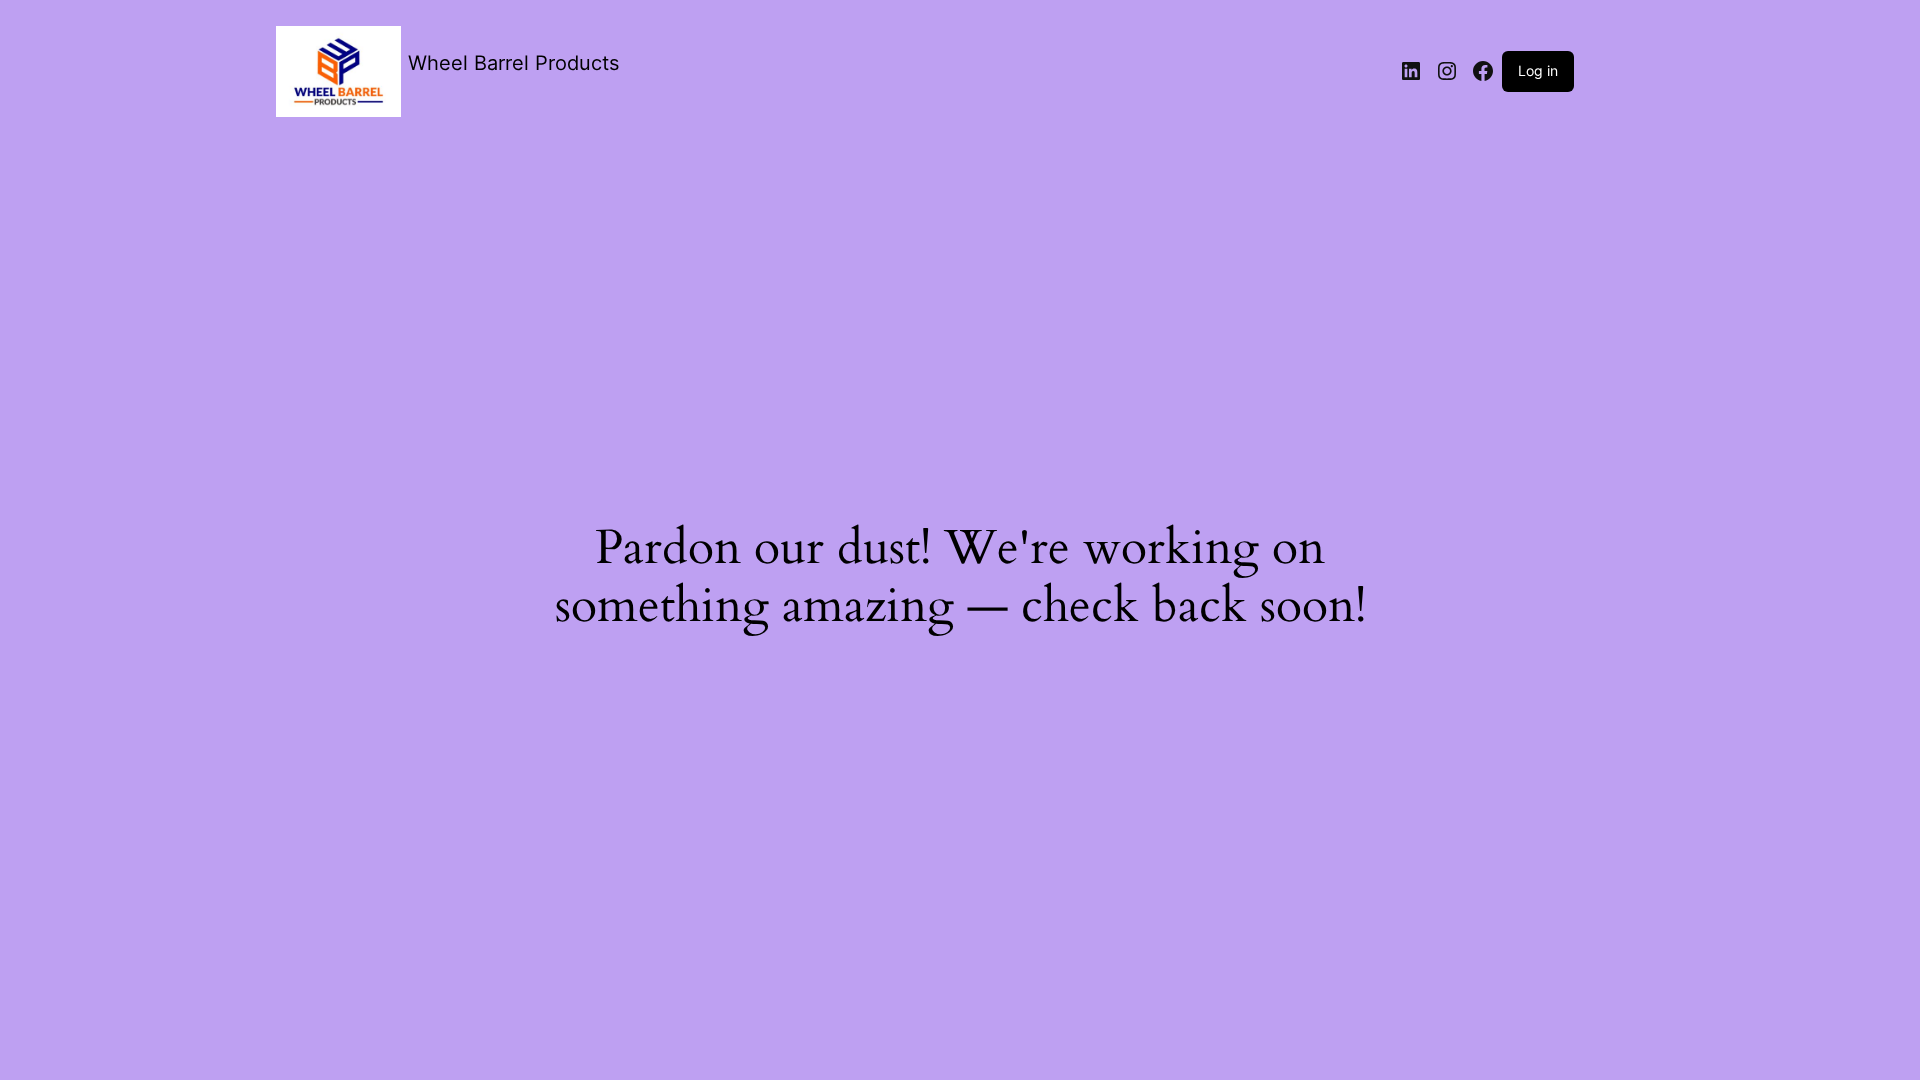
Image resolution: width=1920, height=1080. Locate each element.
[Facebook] (1483, 71)
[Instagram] (1447, 71)
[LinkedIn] (1411, 71)
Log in (1538, 70)
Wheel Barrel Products (513, 63)
